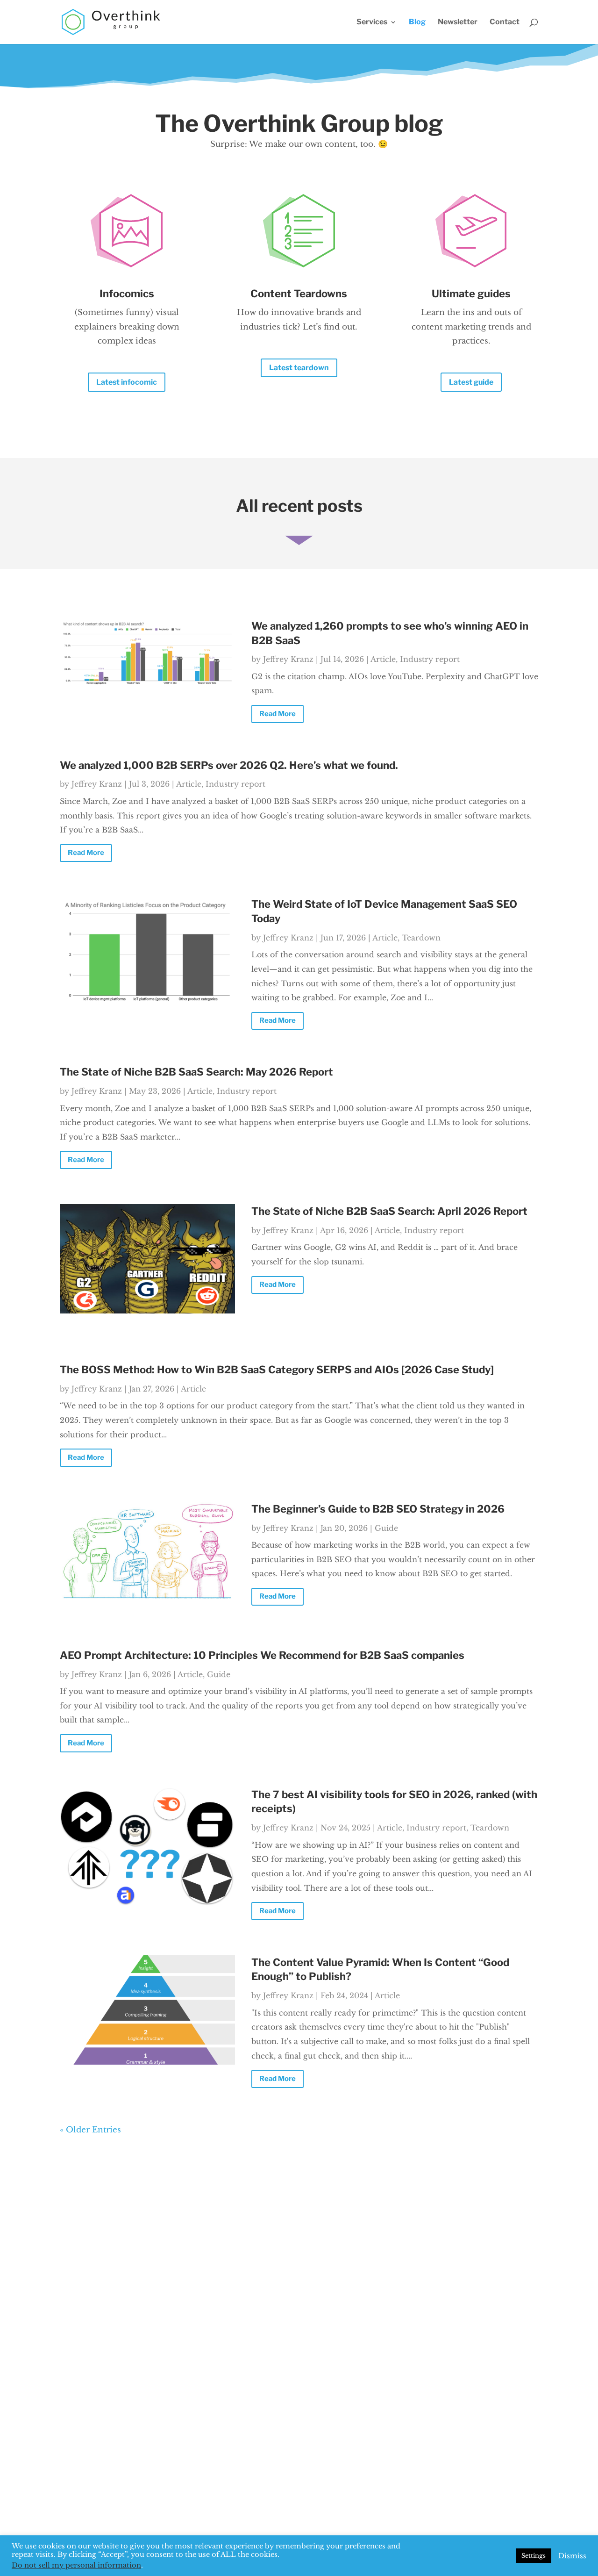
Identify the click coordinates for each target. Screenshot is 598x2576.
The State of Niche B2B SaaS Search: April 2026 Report (389, 1211)
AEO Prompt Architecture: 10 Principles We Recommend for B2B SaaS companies (262, 1655)
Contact (505, 22)
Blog (417, 22)
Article (383, 659)
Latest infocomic (127, 382)
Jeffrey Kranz (288, 659)
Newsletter (458, 22)
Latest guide (471, 382)
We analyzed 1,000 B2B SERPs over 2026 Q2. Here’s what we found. (229, 765)
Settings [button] (534, 2556)
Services (372, 22)
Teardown (421, 938)
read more (278, 714)
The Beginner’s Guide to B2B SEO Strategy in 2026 (378, 1509)
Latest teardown (299, 368)
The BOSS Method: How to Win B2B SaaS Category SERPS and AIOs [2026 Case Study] (277, 1370)
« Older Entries (90, 2130)
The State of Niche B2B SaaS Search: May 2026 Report (196, 1072)
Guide (386, 1528)
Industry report (430, 659)
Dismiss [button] (572, 2556)
